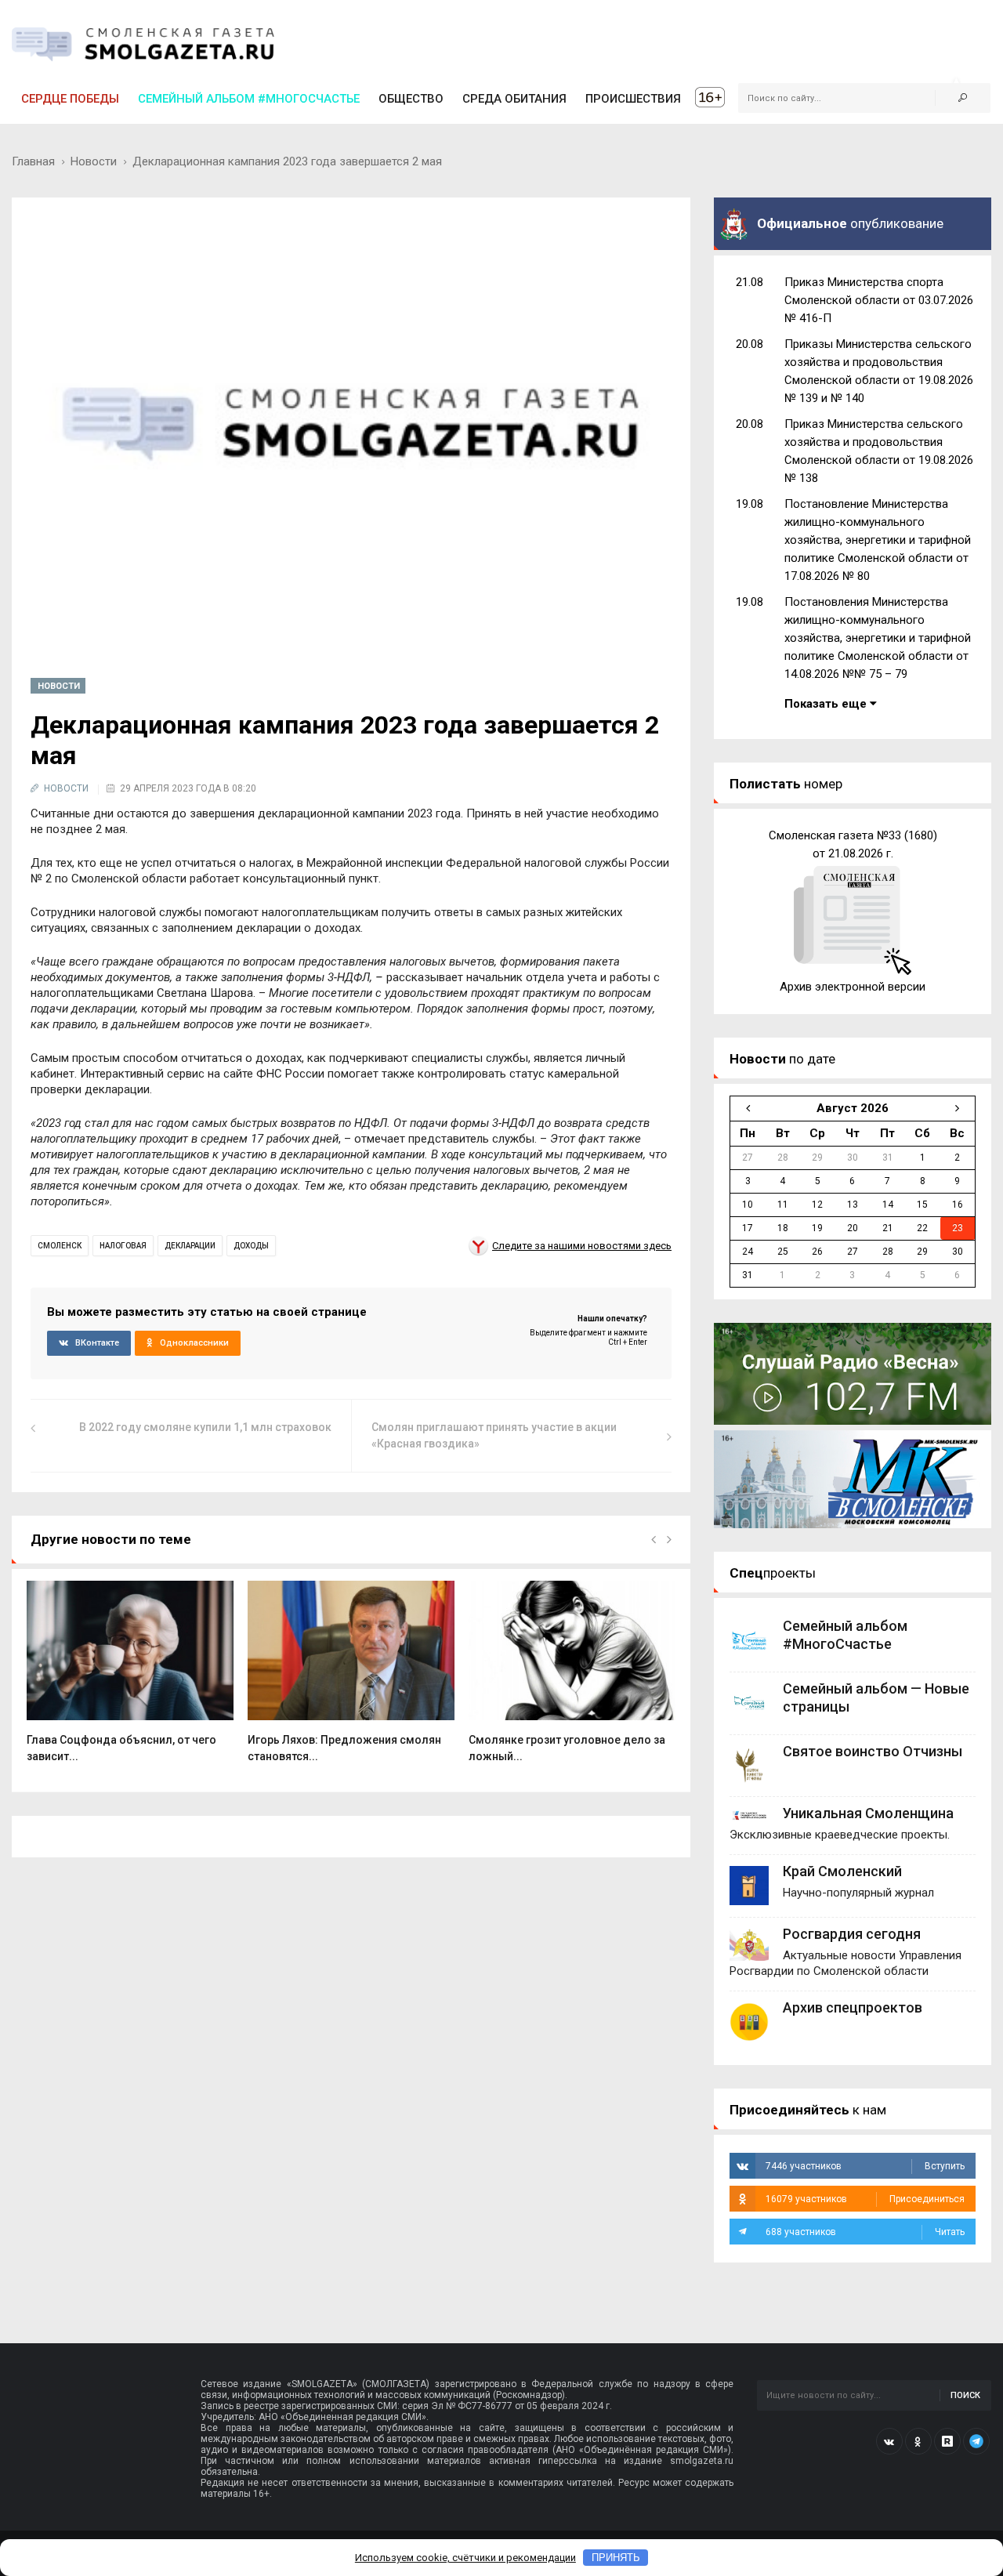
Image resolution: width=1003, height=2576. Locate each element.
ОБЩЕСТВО (411, 99)
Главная (33, 161)
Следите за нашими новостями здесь (582, 1246)
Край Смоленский (842, 1871)
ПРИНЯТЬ (616, 2558)
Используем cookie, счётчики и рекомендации (465, 2558)
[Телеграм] (976, 2441)
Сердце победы (70, 99)
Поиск (965, 2395)
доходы (251, 1246)
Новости (94, 161)
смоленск (60, 1246)
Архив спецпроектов (853, 2007)
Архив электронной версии (853, 987)
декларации (190, 1246)
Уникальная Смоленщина (868, 1813)
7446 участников (865, 2166)
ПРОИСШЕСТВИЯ (633, 99)
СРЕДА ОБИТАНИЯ (514, 99)
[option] (130, 1680)
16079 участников (865, 2199)
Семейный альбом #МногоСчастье (249, 99)
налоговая (123, 1246)
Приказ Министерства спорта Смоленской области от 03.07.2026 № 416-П (879, 300)
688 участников (865, 2232)
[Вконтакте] (889, 2441)
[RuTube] (947, 2441)
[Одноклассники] (918, 2441)
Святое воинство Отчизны (873, 1751)
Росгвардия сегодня (852, 1934)
